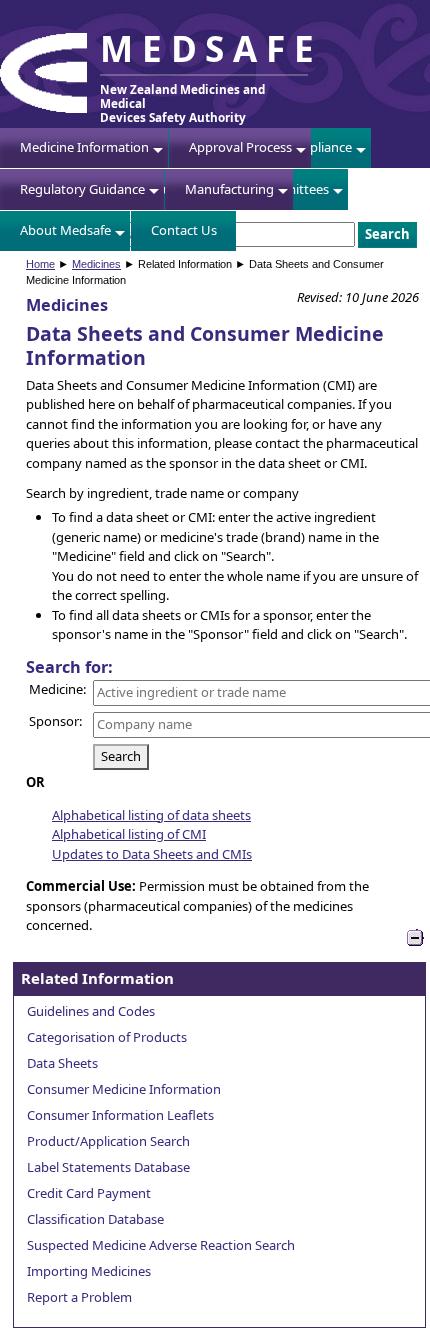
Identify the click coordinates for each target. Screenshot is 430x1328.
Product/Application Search (108, 1141)
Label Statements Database (108, 1167)
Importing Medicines (89, 1271)
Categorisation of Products (107, 1037)
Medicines (96, 264)
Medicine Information (84, 147)
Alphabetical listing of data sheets (151, 815)
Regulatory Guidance (82, 189)
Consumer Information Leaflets (120, 1115)
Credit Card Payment (89, 1193)
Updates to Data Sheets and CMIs (152, 854)
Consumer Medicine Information (124, 1089)
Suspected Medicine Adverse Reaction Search (161, 1245)
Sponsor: (55, 721)
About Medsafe (65, 230)
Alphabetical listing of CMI (129, 834)
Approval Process (240, 147)
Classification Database (95, 1219)
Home (40, 264)
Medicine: (57, 689)
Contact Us (184, 230)
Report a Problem (79, 1297)
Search (121, 756)
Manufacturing (229, 189)
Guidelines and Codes (91, 1011)
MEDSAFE (211, 48)
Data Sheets (62, 1063)
